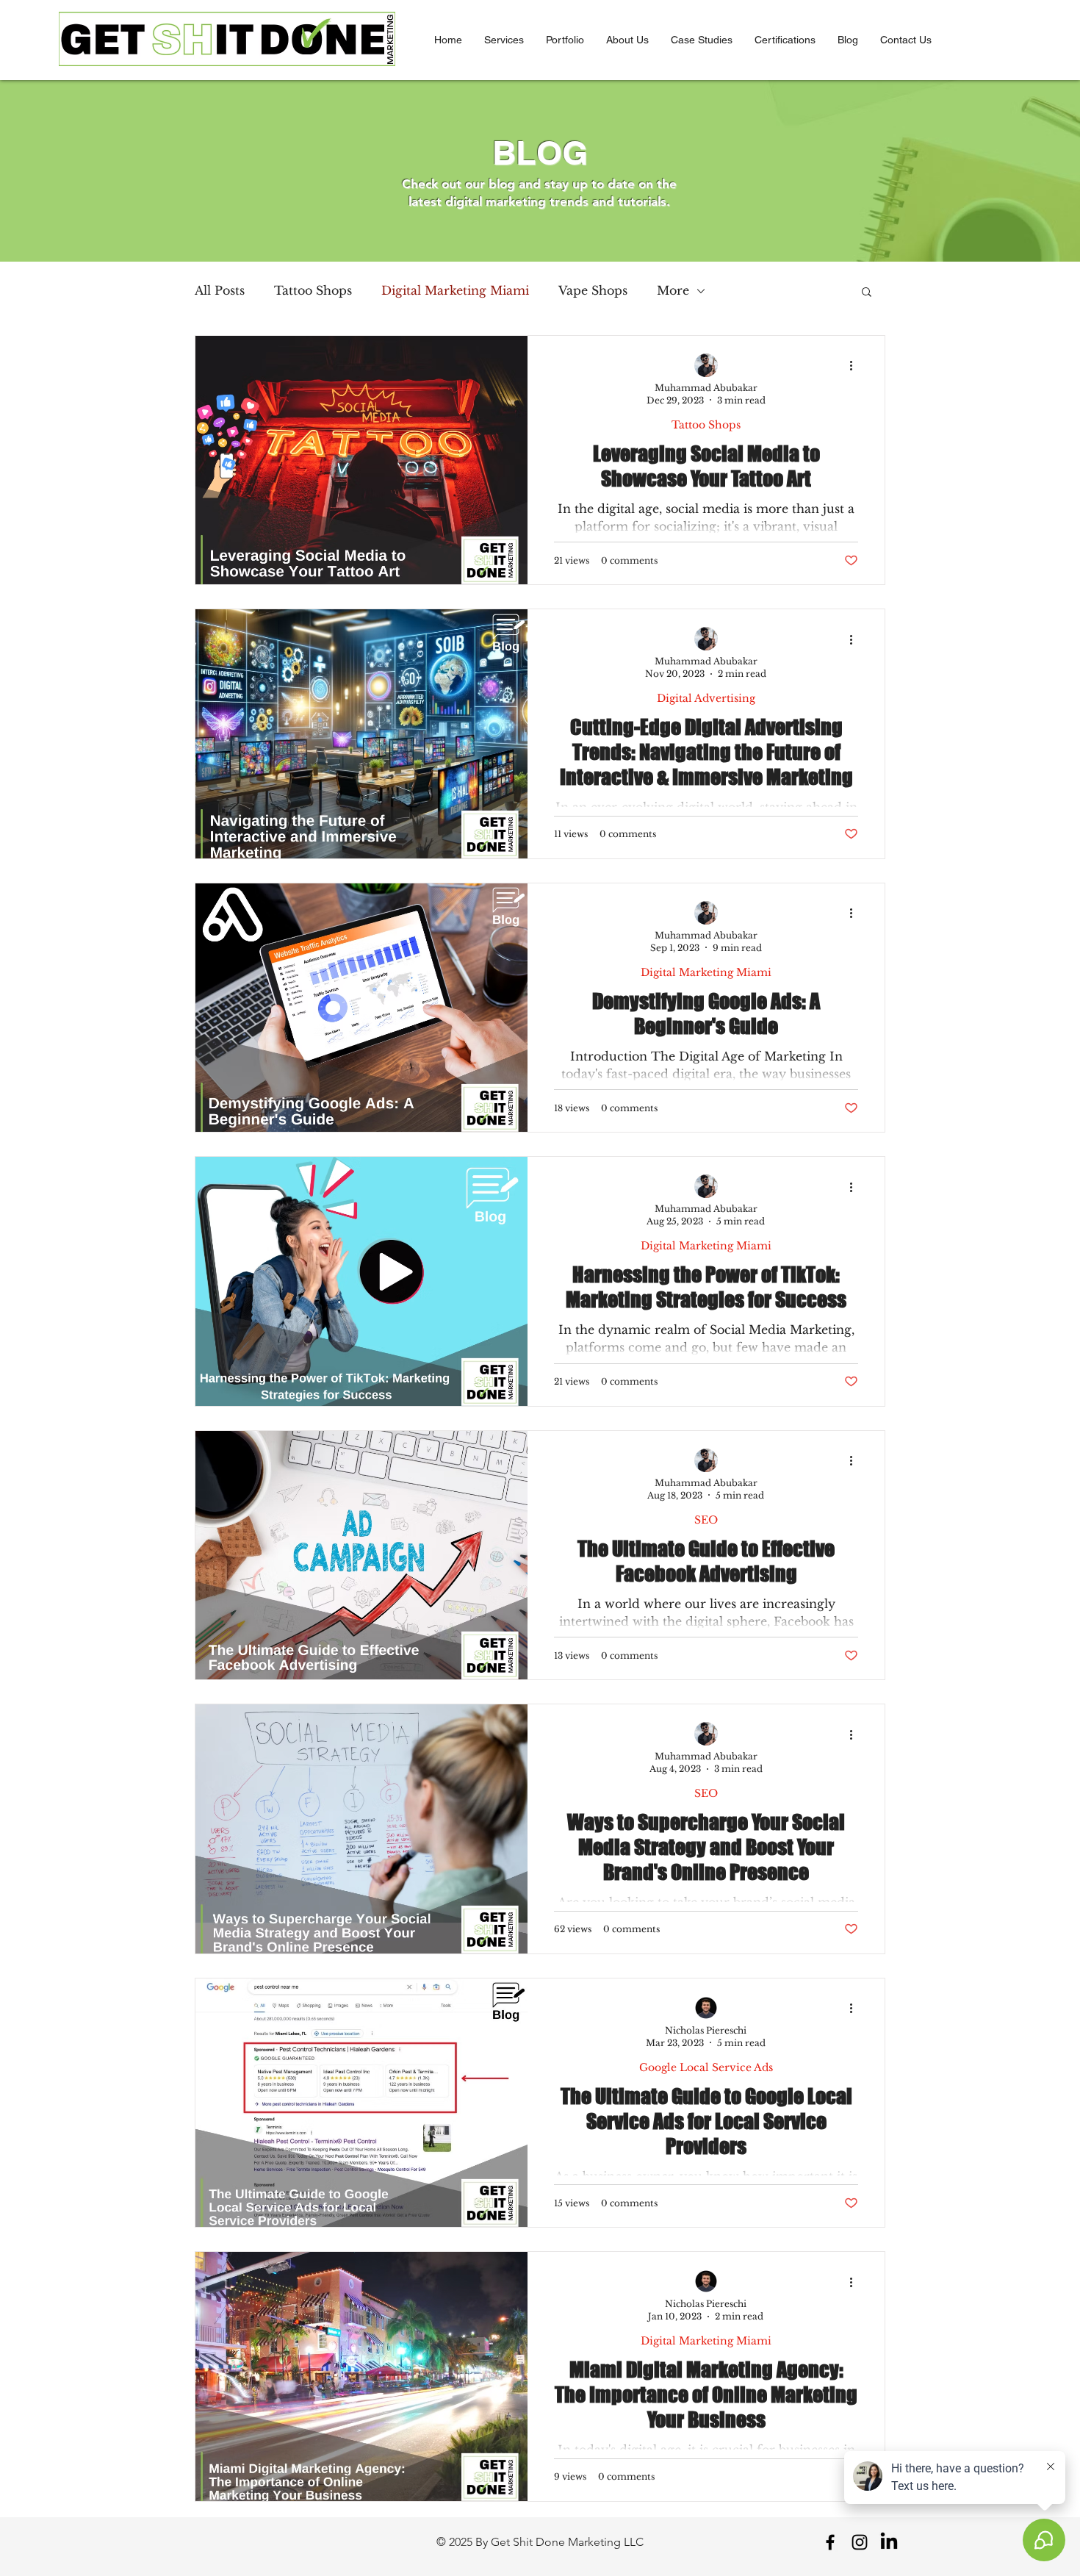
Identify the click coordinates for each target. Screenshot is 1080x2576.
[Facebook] (830, 2542)
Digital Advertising (706, 699)
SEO (706, 1520)
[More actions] (856, 366)
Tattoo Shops (313, 290)
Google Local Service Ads (706, 2068)
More (673, 290)
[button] (504, 40)
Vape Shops (593, 290)
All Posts (220, 290)
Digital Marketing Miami (455, 290)
